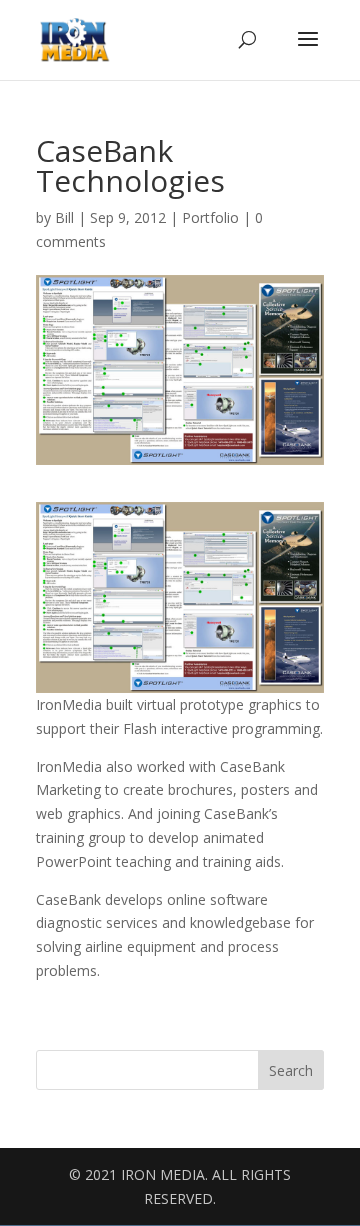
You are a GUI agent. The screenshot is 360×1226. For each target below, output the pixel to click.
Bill (64, 217)
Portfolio (210, 217)
